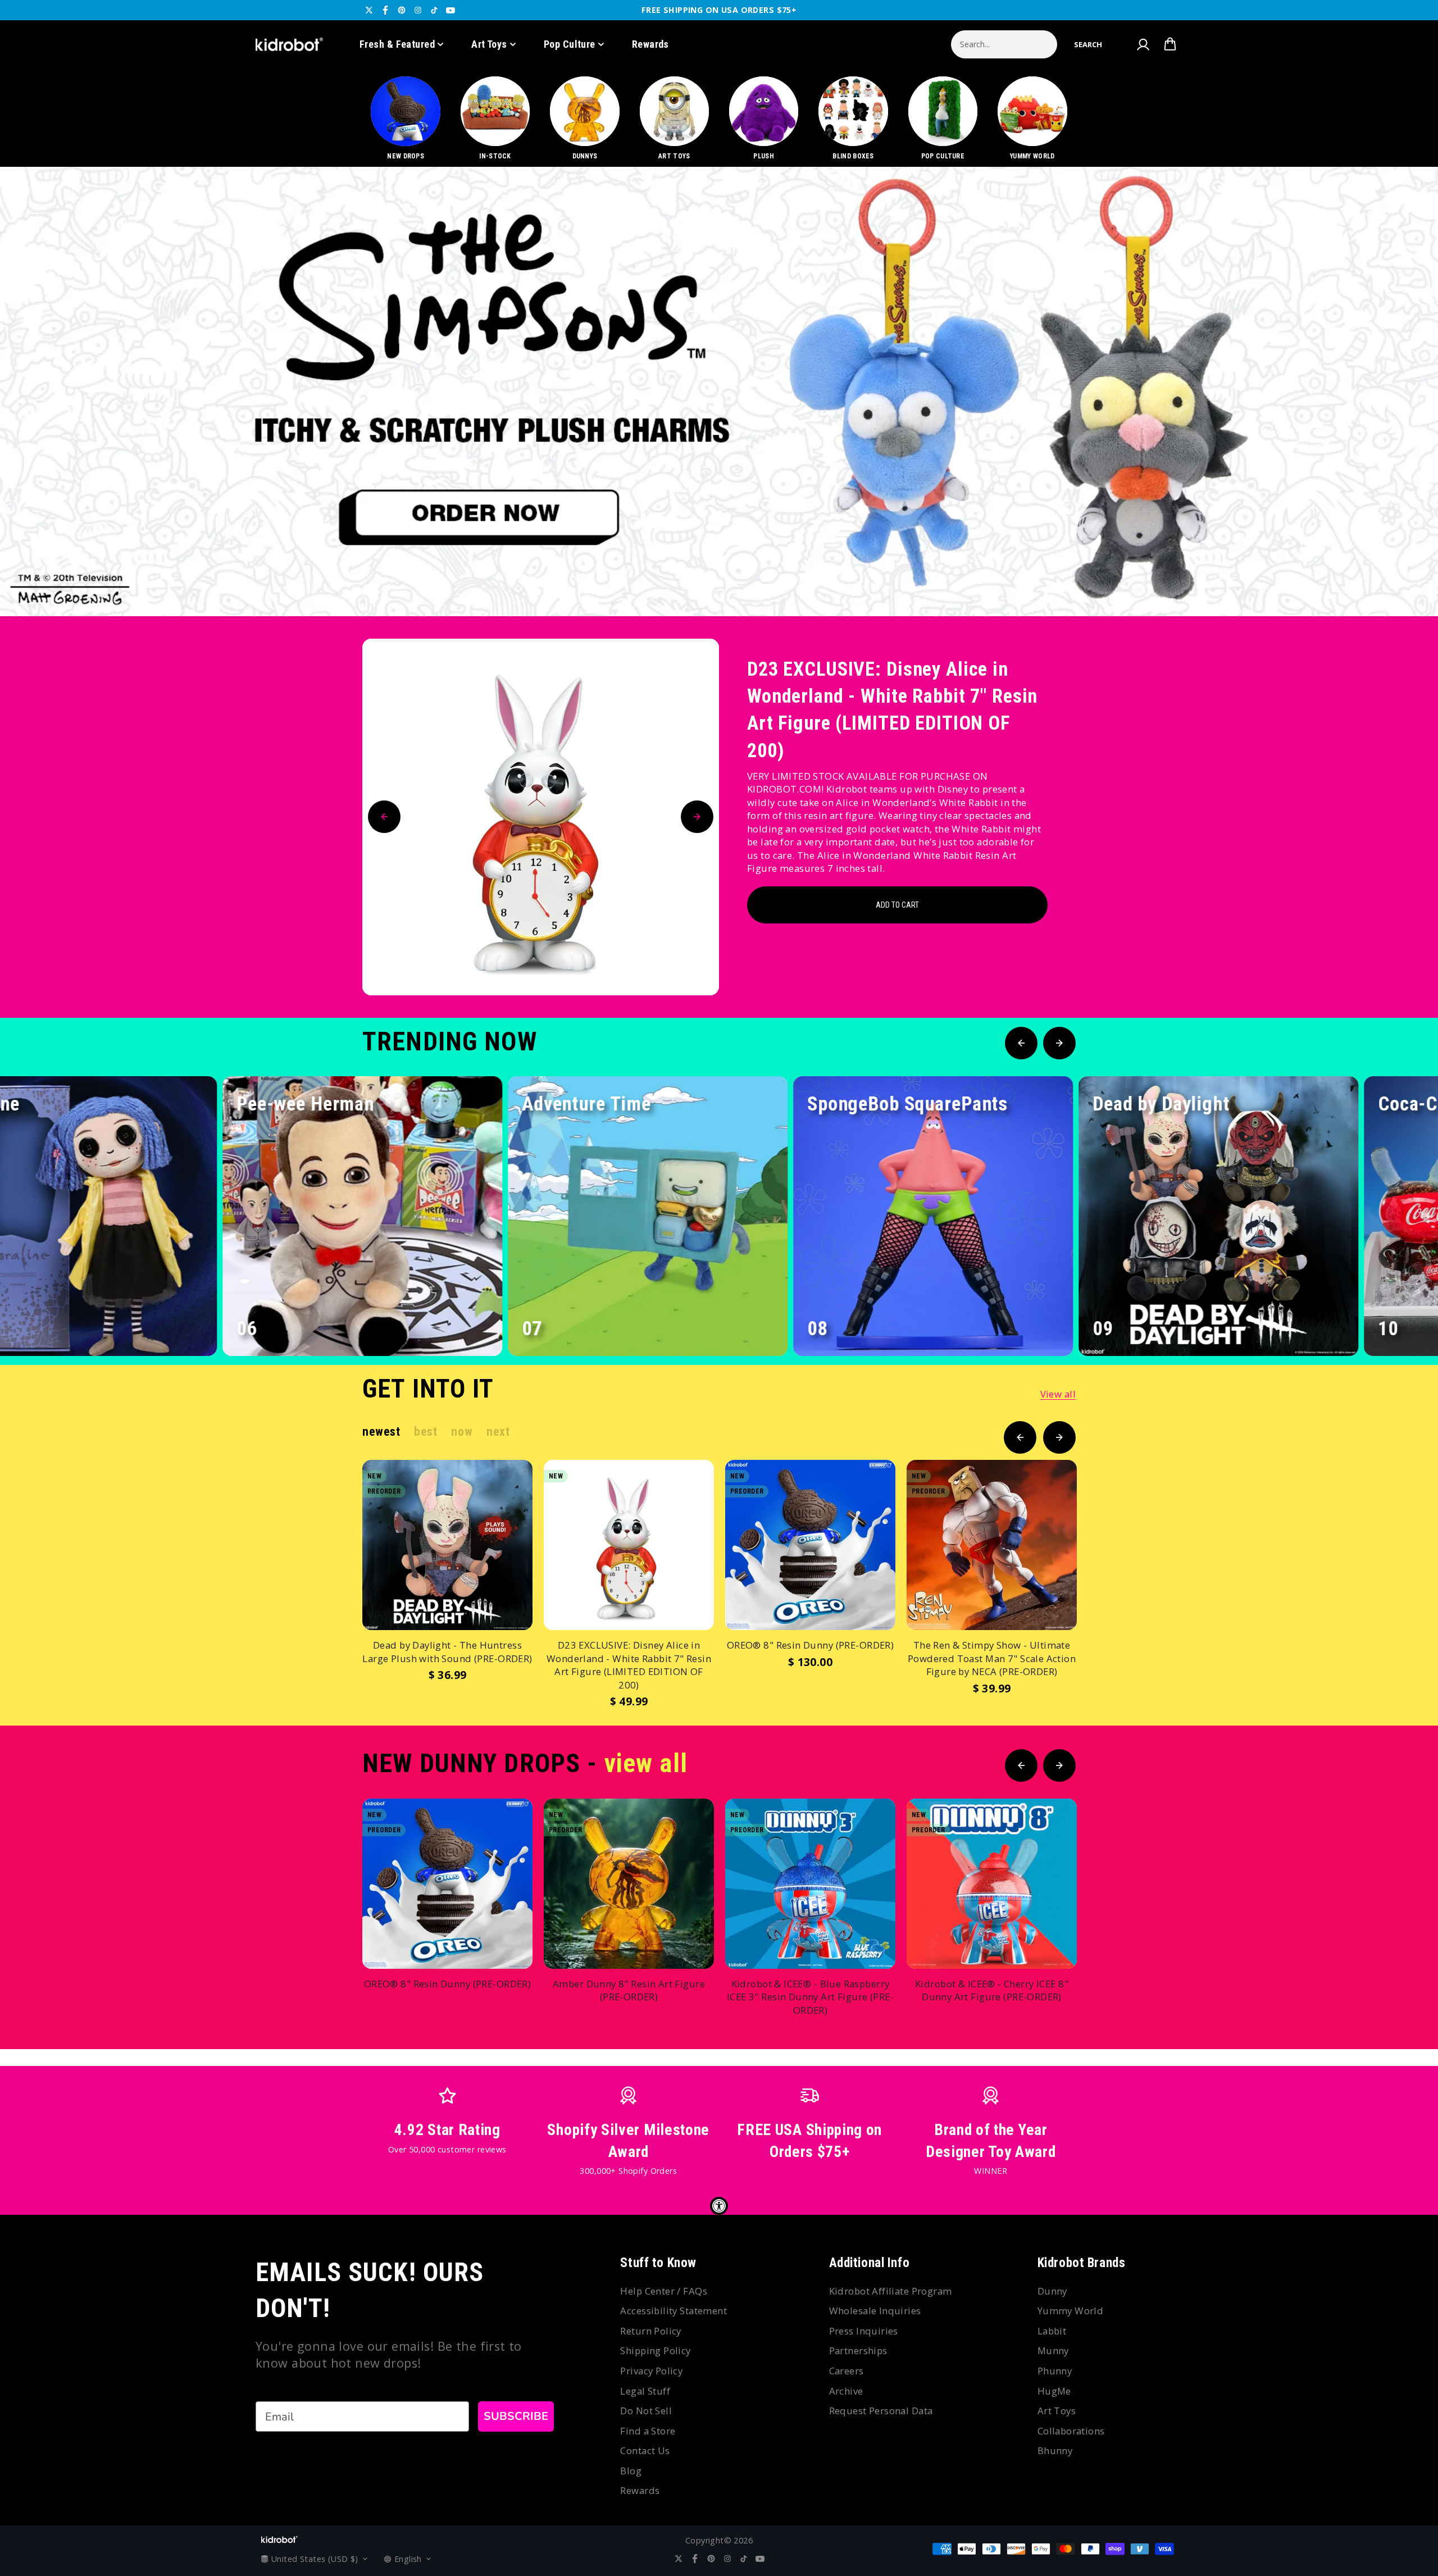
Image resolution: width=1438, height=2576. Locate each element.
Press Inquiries (864, 2331)
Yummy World (1071, 2311)
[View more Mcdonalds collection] (719, 392)
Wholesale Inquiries (875, 2311)
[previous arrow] (1364, 579)
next (498, 1432)
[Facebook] (385, 10)
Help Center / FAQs (664, 2291)
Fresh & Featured (397, 44)
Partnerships (858, 2350)
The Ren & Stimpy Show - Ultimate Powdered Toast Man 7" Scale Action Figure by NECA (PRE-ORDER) (992, 1658)
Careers (847, 2371)
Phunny (1055, 2371)
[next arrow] (1400, 579)
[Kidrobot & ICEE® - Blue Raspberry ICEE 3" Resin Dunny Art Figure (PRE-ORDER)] (810, 1884)
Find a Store (648, 2431)
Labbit (1052, 2331)
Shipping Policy (655, 2350)
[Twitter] (369, 10)
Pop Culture (570, 44)
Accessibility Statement (674, 2311)
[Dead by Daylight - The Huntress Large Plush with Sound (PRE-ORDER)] (447, 1545)
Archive (846, 2391)
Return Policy (650, 2331)
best (426, 1432)
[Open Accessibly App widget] (719, 2206)
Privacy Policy (651, 2371)
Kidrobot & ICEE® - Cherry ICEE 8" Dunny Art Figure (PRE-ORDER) (992, 1990)
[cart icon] (1170, 44)
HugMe (1054, 2391)
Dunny (1052, 2291)
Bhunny (1055, 2450)
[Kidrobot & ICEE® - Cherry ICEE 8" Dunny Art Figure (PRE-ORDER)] (992, 1884)
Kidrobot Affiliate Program (891, 2291)
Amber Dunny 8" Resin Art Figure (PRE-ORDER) (629, 1990)
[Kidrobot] (289, 44)
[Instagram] (418, 10)
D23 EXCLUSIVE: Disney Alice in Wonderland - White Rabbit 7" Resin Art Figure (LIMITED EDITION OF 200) (892, 710)
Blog (631, 2471)
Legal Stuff (645, 2391)
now (462, 1432)
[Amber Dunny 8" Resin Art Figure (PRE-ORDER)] (629, 1884)
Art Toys (489, 44)
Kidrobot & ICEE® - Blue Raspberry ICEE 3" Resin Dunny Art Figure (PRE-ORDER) (810, 1997)
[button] (1088, 44)
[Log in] (1143, 44)
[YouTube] (450, 10)
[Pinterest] (402, 10)
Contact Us (645, 2450)
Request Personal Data (881, 2411)
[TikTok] (434, 10)
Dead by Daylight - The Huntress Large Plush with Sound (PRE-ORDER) (447, 1652)
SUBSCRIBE (516, 2416)
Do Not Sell (646, 2411)
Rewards (650, 44)
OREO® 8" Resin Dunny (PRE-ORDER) (810, 1645)
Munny (1053, 2350)
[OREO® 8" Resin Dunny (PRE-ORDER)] (810, 1545)
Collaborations (1071, 2431)
